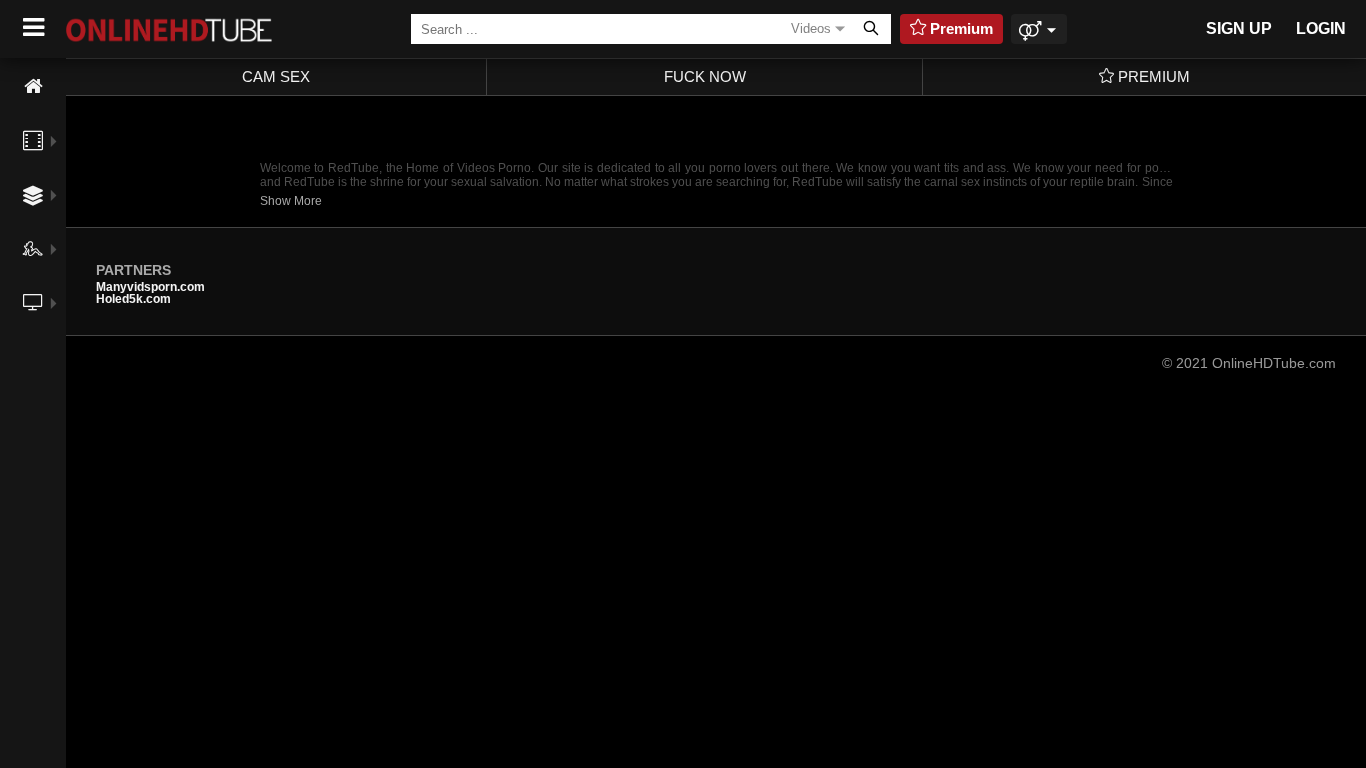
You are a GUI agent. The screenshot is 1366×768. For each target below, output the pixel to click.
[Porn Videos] (33, 141)
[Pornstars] (33, 249)
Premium (1152, 76)
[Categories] (33, 195)
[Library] (33, 347)
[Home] (33, 86)
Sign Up (1239, 28)
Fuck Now (705, 76)
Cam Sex (276, 76)
